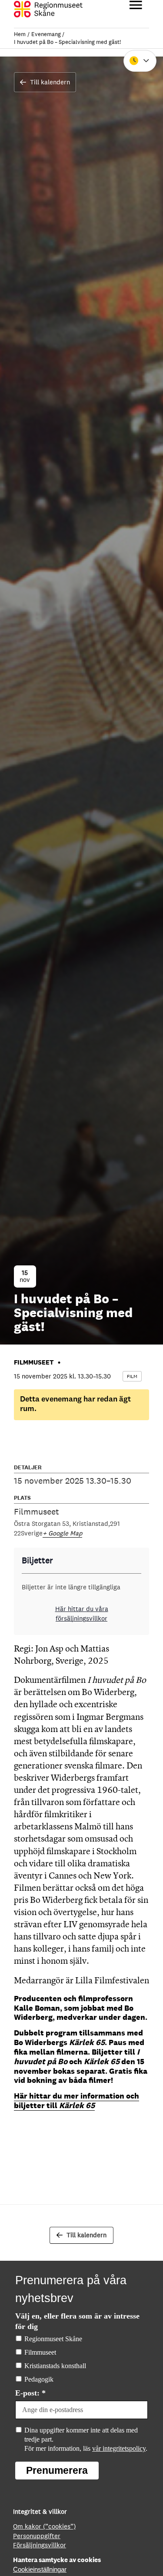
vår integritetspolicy (119, 2448)
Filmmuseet (40, 2352)
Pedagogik (39, 2379)
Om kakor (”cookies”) (44, 2526)
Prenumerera (57, 2470)
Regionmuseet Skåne (53, 2339)
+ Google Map (62, 1533)
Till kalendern (50, 82)
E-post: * (30, 2393)
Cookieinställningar (40, 2570)
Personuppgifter (37, 2536)
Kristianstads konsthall (55, 2366)
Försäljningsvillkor (40, 2545)
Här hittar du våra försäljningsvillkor (82, 1613)
